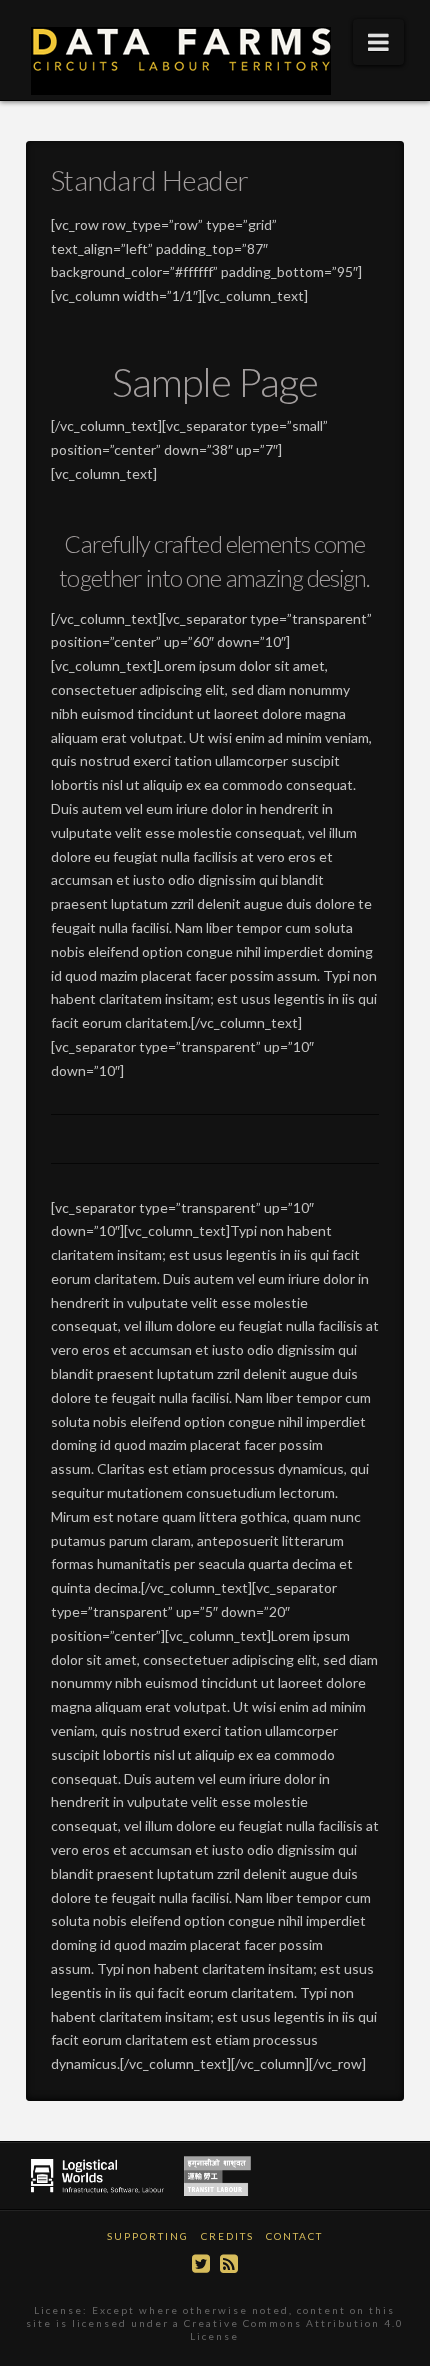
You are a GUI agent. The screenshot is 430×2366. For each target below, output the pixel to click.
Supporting (148, 2236)
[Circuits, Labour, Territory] (186, 61)
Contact (294, 2236)
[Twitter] (201, 2263)
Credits (227, 2236)
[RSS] (229, 2263)
